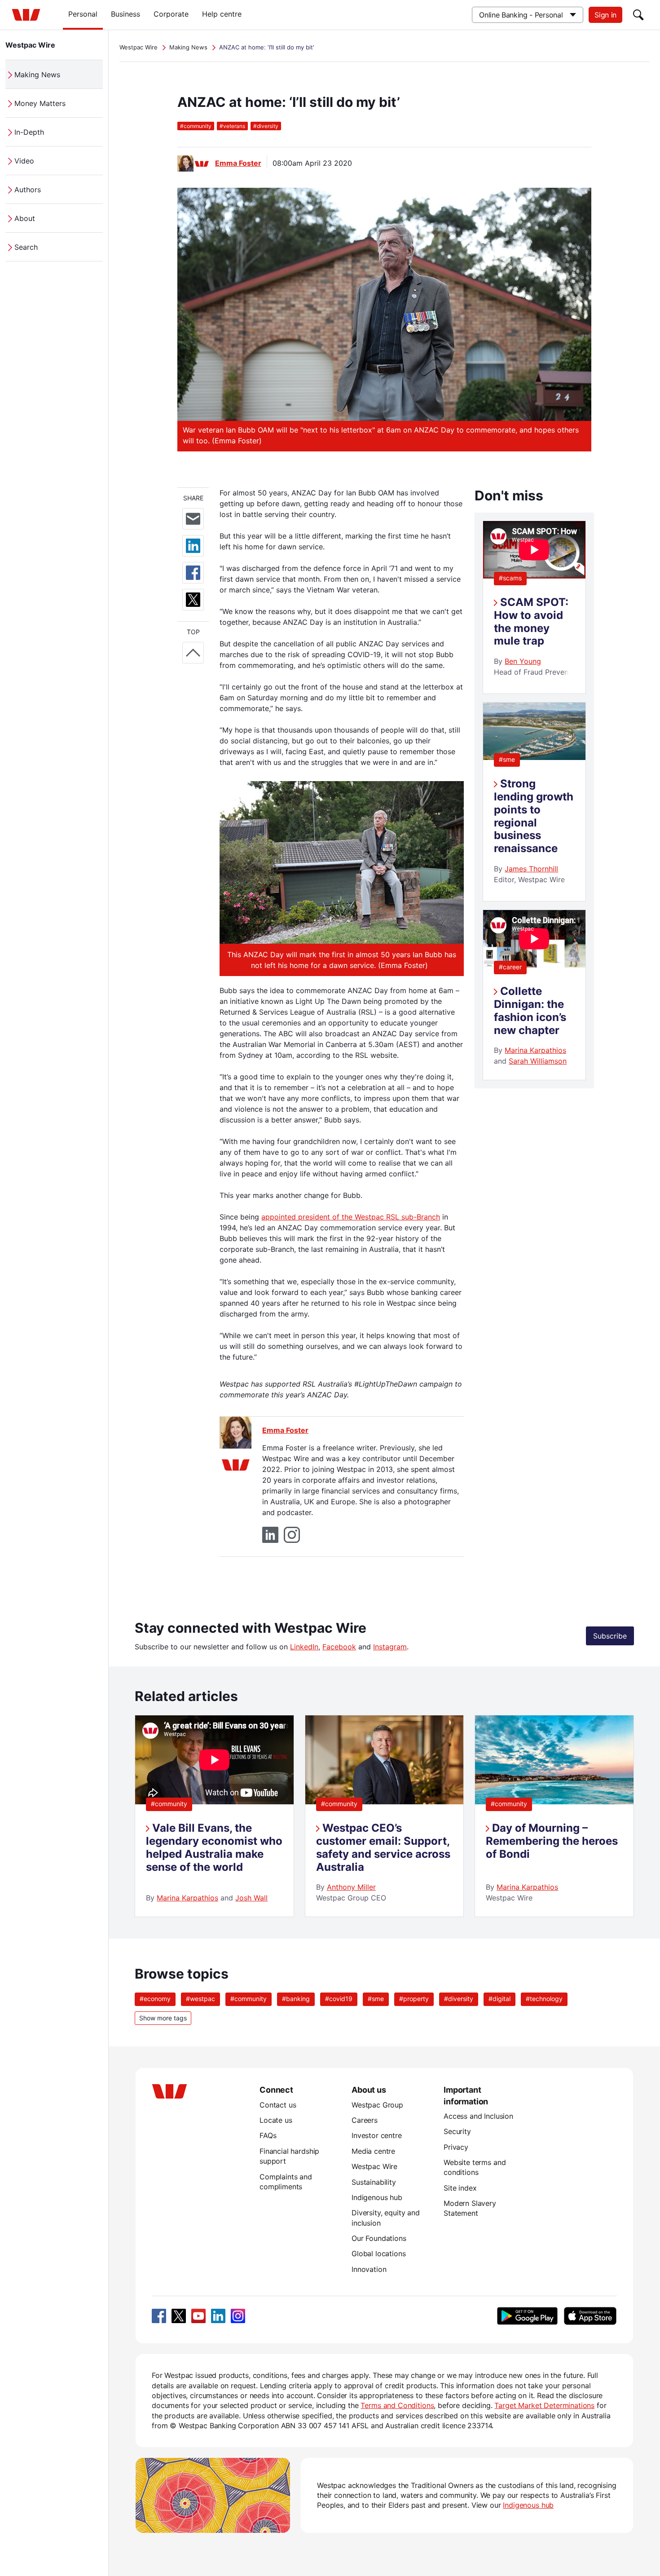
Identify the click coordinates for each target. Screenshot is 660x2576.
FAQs (268, 2135)
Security (457, 2131)
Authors (28, 190)
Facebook (339, 1647)
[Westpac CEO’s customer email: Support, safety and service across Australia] (385, 1802)
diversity (266, 126)
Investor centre (377, 2135)
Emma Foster (238, 163)
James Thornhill (531, 869)
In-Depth (29, 132)
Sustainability (374, 2182)
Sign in (605, 15)
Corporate (171, 14)
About (25, 218)
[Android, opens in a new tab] (527, 2316)
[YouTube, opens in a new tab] (198, 2316)
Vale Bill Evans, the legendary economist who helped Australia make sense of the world (214, 1847)
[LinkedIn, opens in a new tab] (218, 2316)
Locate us (276, 2120)
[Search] (638, 15)
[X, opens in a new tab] (179, 2316)
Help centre (222, 14)
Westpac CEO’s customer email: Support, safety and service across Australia (383, 1847)
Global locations (379, 2253)
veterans (232, 126)
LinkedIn (304, 1647)
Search (26, 247)
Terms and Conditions (397, 2405)
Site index (460, 2188)
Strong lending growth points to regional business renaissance (534, 816)
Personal (83, 14)
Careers (365, 2120)
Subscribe (610, 1636)
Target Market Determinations (544, 2405)
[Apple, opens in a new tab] (590, 2316)
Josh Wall (251, 1898)
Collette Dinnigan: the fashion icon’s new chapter (530, 1010)
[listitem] (214, 1816)
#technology (544, 1999)
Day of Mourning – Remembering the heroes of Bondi (552, 1841)
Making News (37, 75)
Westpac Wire (30, 45)
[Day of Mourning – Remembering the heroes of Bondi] (554, 1802)
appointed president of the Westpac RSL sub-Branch (351, 1217)
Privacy (456, 2147)
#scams (510, 578)
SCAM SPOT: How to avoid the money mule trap (531, 621)
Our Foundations (379, 2238)
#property (414, 1999)
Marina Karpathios (535, 1050)
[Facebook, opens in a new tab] (159, 2316)
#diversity (459, 1999)
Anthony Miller (351, 1887)
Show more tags (163, 2018)
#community (169, 1804)
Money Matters (40, 103)
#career (510, 967)
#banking (296, 1999)
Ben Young (523, 661)
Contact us (278, 2105)
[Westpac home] (26, 15)
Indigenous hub (377, 2197)
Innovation (369, 2269)
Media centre (373, 2151)
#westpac (200, 1999)
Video (24, 161)
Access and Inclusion (478, 2116)
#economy (155, 1999)
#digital (499, 1999)
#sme (507, 759)
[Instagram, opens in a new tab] (238, 2316)
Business (125, 14)
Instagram (390, 1647)
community (196, 126)
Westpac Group (377, 2105)
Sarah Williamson (538, 1061)
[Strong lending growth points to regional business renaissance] (534, 757)
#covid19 (339, 1999)
